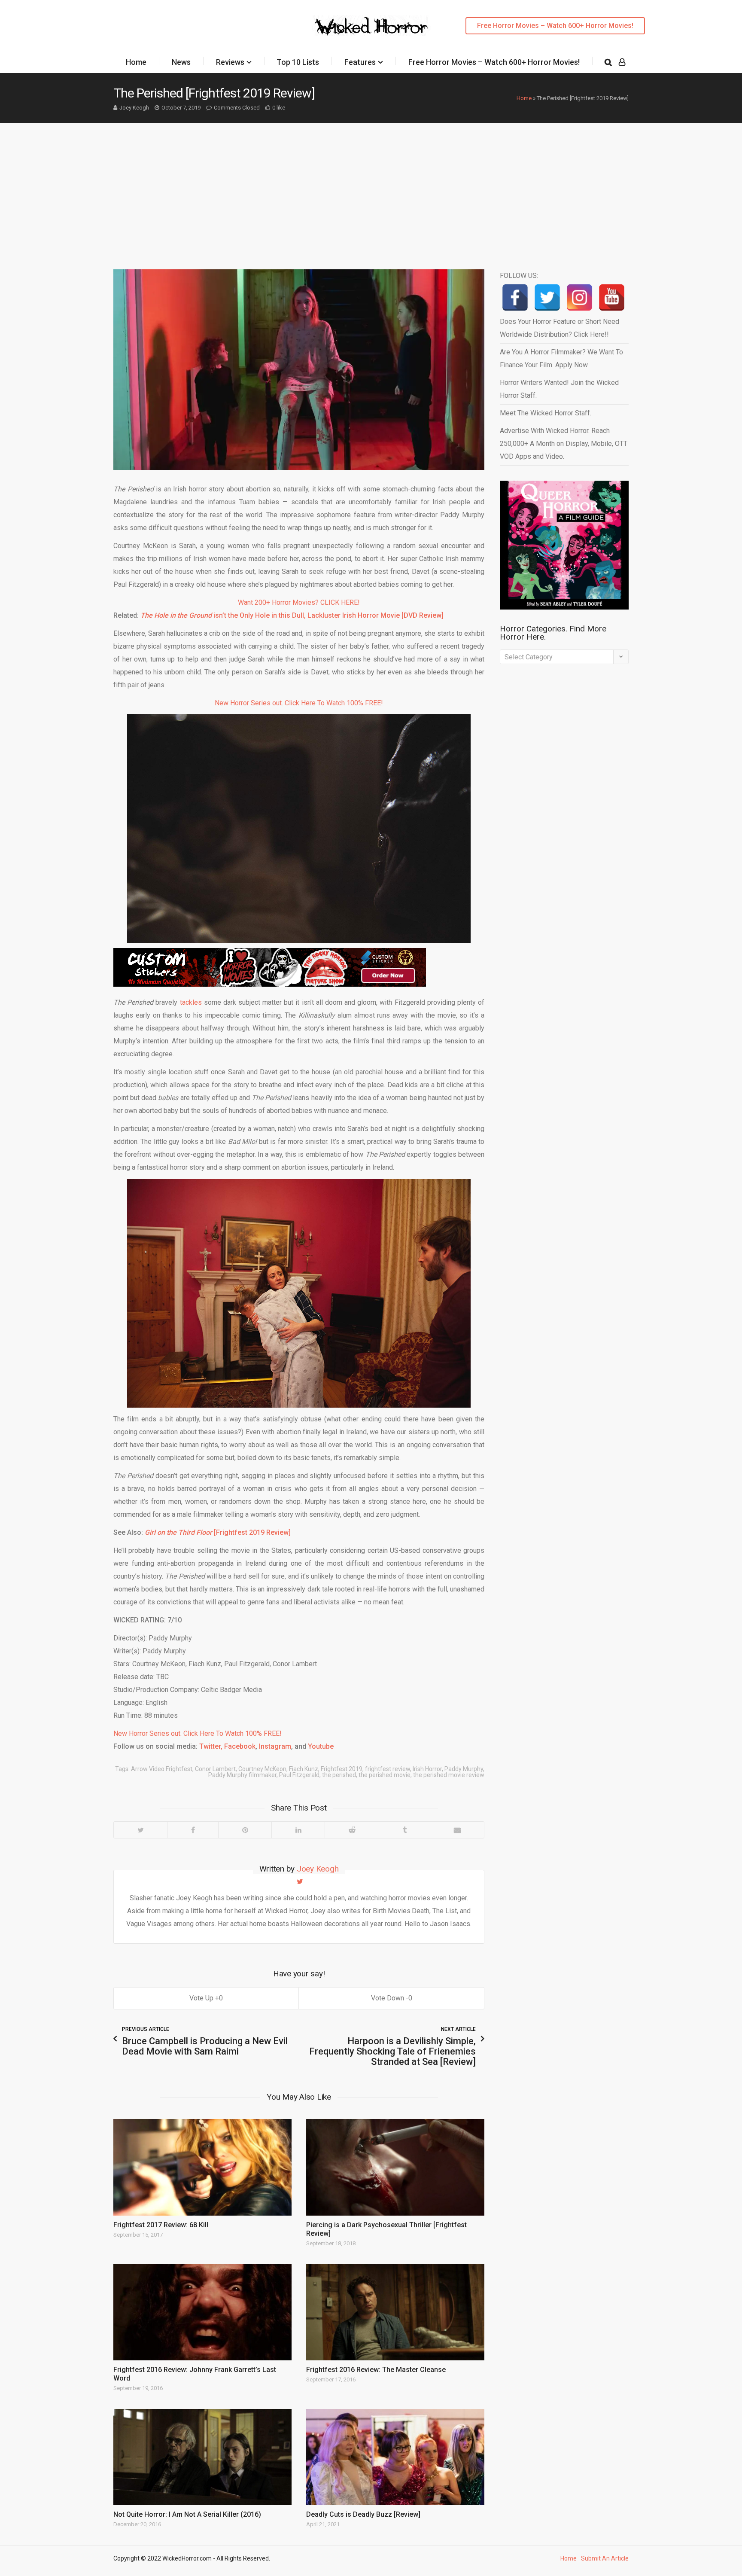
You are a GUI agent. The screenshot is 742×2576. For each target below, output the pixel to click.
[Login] (622, 62)
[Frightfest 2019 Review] (252, 1532)
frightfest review (388, 1769)
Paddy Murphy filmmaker (242, 1775)
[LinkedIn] (298, 1830)
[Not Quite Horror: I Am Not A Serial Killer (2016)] (202, 2457)
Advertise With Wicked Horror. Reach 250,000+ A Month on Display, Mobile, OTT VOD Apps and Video (564, 444)
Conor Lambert (215, 1769)
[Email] (457, 1830)
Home (136, 62)
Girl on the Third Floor (179, 1532)
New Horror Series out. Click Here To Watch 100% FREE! (299, 703)
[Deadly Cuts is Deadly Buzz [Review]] (395, 2457)
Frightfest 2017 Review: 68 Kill (161, 2225)
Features (360, 62)
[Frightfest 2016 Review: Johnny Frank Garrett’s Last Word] (202, 2312)
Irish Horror (427, 1769)
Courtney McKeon (262, 1769)
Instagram (275, 1746)
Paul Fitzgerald (299, 1775)
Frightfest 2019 (342, 1769)
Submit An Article (605, 2558)
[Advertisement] (371, 188)
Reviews (230, 62)
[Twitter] (140, 1830)
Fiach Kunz (304, 1769)
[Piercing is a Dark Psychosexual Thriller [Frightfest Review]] (395, 2167)
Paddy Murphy (464, 1769)
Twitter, (211, 1746)
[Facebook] (193, 1830)
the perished (339, 1775)
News (181, 62)
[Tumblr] (404, 1830)
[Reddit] (352, 1830)
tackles (191, 1002)
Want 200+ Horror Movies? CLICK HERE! (299, 602)
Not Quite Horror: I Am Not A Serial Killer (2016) (187, 2514)
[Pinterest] (245, 1830)
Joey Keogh (134, 108)
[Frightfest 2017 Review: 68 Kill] (202, 2167)
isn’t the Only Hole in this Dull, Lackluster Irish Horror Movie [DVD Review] (292, 615)
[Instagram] (579, 297)
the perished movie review (449, 1775)
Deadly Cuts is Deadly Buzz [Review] (363, 2514)
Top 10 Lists (298, 62)
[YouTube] (612, 297)
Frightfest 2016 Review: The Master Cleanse (376, 2370)
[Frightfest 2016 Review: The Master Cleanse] (395, 2312)
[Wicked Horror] (371, 26)
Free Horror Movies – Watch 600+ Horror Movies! (555, 26)
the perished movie (385, 1775)
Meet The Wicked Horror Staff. (546, 413)
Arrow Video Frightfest (162, 1769)
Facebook (240, 1746)
